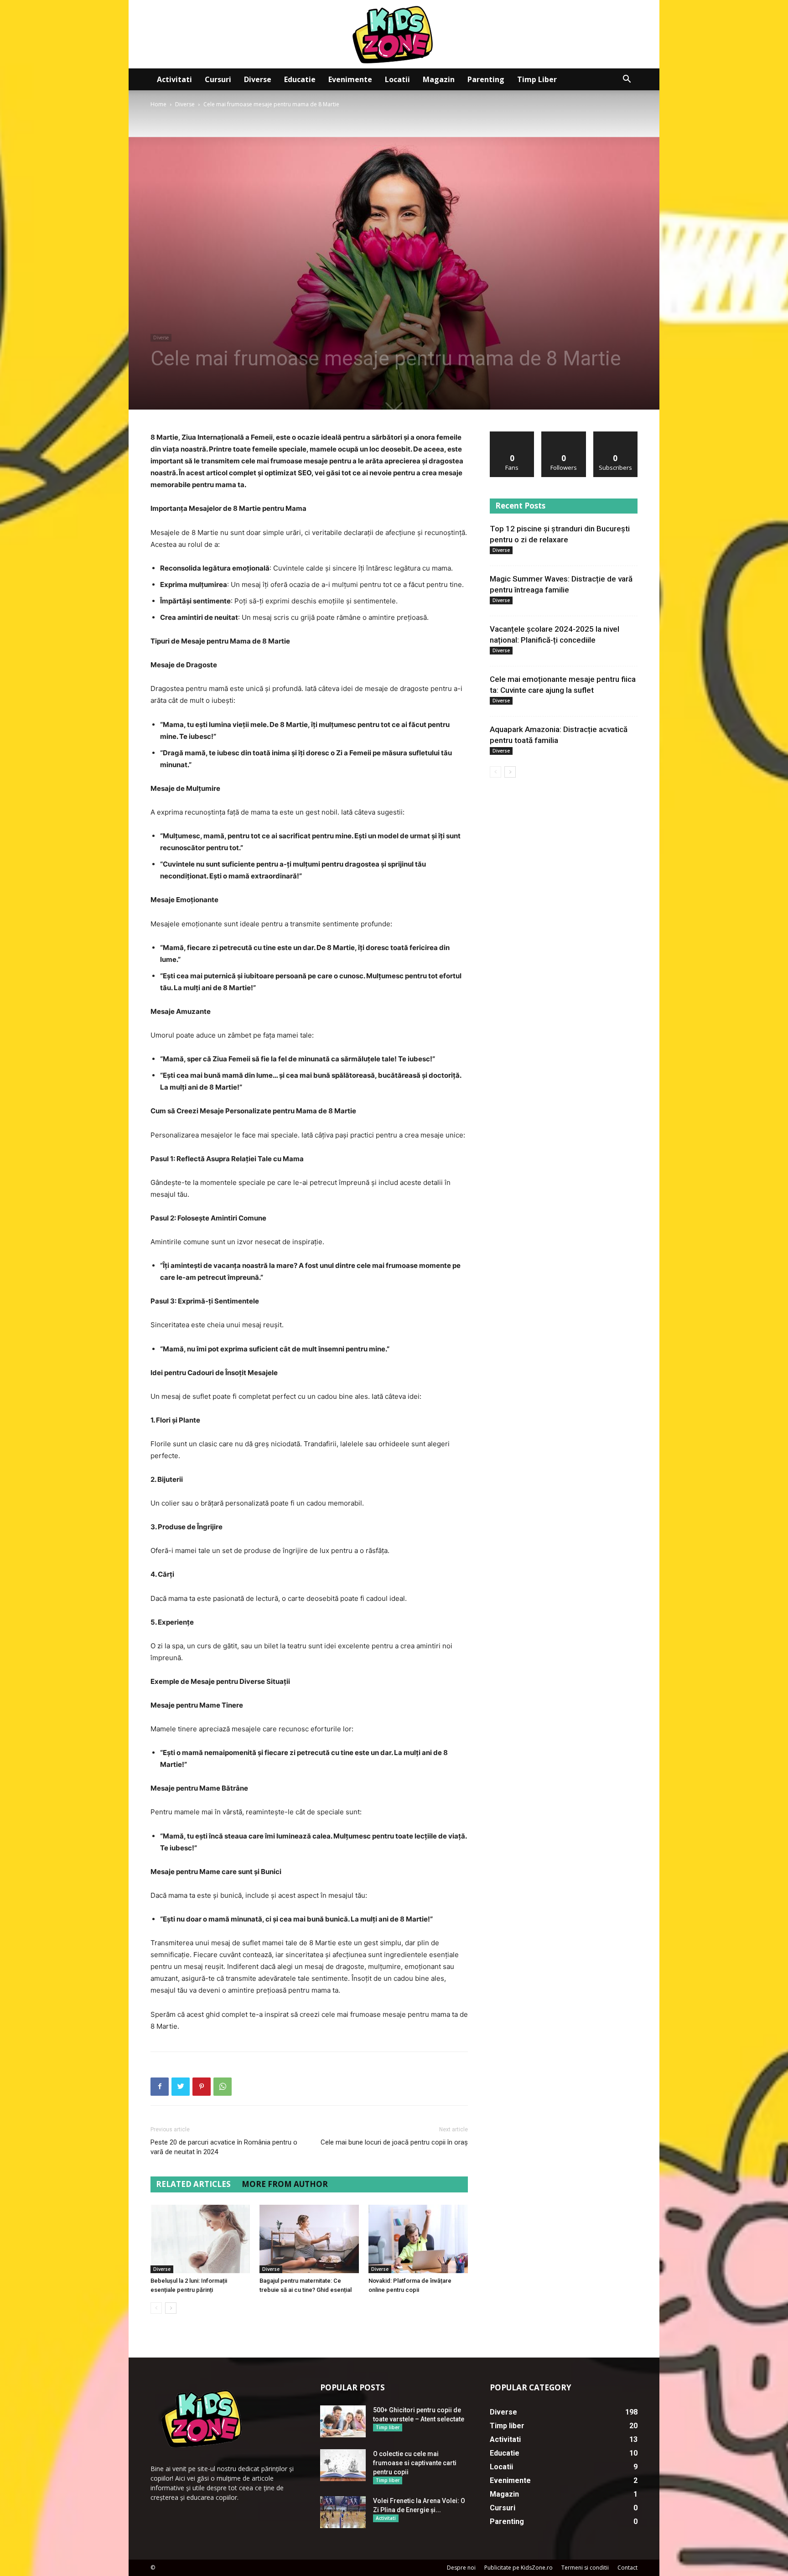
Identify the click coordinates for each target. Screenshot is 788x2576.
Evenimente (350, 79)
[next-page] (171, 2308)
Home (158, 104)
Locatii (397, 79)
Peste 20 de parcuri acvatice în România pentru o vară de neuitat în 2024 (224, 2147)
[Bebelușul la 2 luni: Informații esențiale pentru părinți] (200, 2239)
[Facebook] (160, 2087)
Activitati (174, 79)
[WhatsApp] (223, 2087)
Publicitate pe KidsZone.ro (518, 2568)
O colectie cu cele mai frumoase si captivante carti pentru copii (415, 2463)
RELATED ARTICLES (193, 2184)
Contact (627, 2568)
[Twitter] (181, 2087)
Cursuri (218, 79)
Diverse (258, 79)
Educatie (300, 79)
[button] (627, 80)
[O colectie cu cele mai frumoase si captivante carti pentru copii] (343, 2465)
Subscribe (616, 435)
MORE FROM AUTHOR (285, 2184)
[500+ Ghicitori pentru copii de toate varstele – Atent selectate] (343, 2421)
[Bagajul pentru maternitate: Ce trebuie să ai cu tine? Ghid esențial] (309, 2239)
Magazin (439, 79)
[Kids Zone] (394, 34)
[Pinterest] (202, 2087)
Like (512, 435)
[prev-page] (156, 2308)
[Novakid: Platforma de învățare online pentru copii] (418, 2239)
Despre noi (461, 2568)
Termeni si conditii (585, 2568)
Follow (564, 435)
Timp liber (537, 79)
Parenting (486, 79)
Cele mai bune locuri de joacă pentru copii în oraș (394, 2142)
